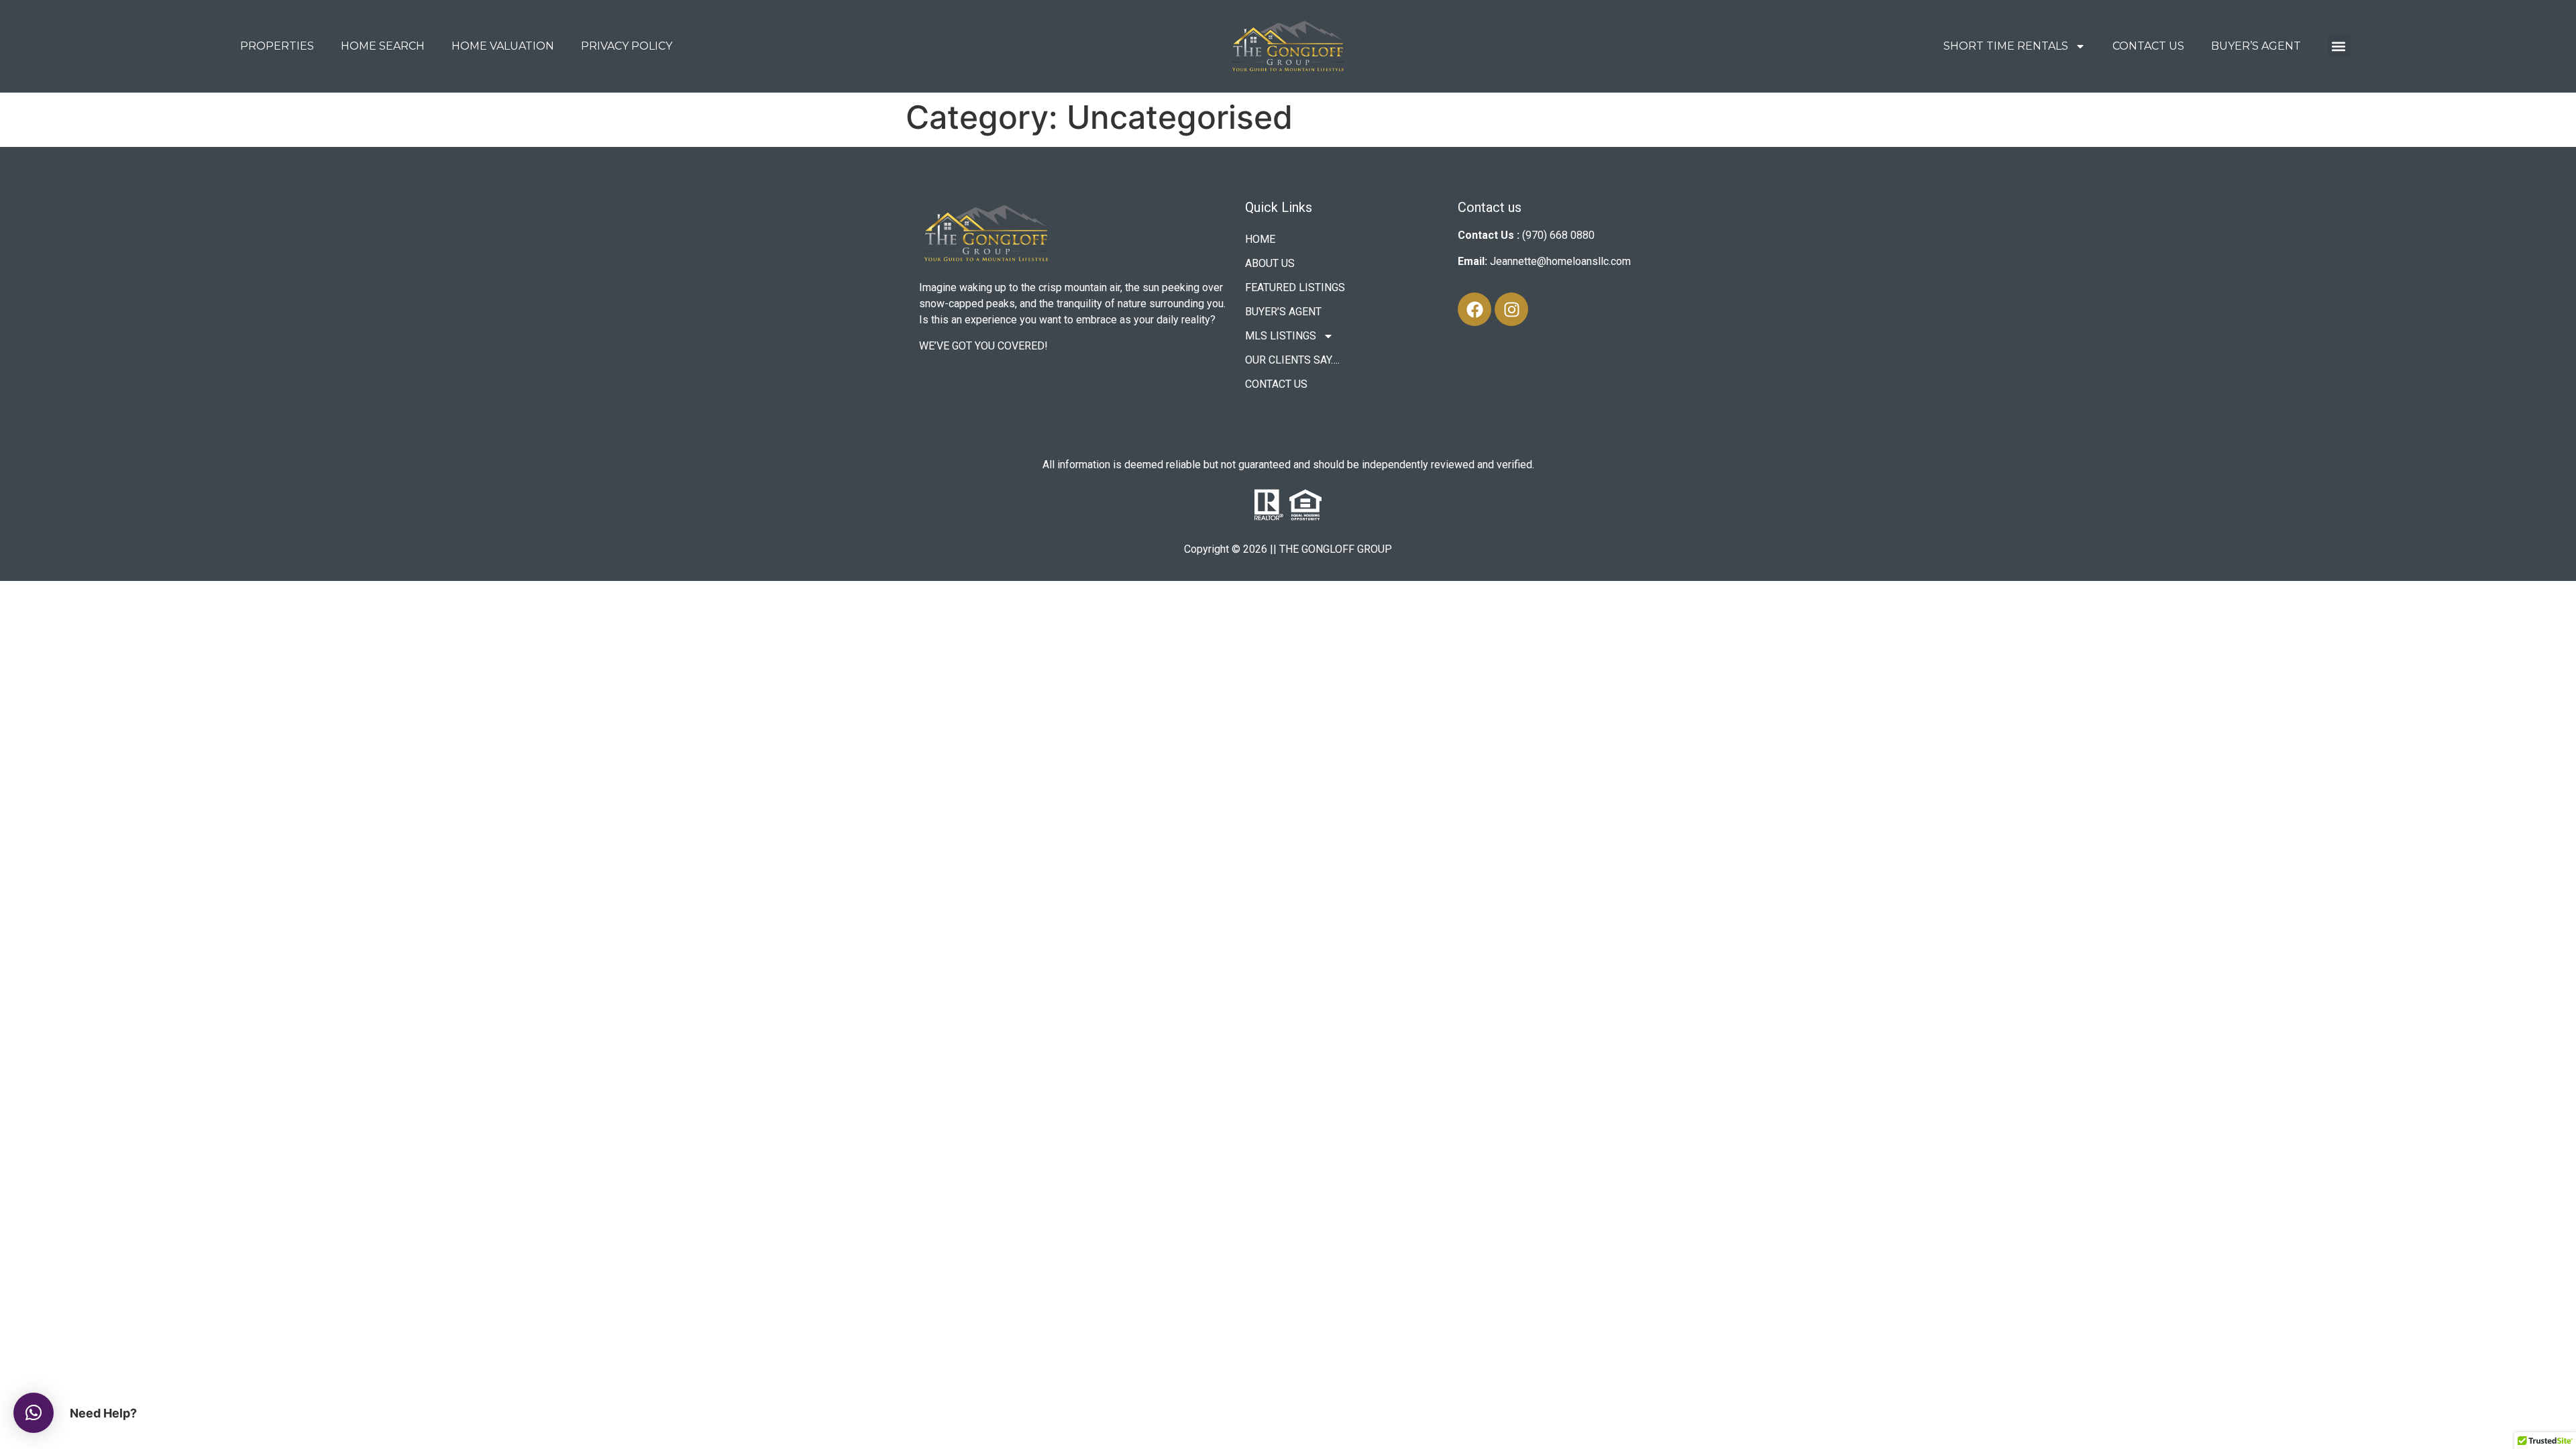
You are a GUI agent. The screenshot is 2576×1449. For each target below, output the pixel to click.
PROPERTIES (277, 46)
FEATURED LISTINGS (1295, 287)
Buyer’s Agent (2256, 46)
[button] (2339, 46)
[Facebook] (1474, 309)
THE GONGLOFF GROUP (1336, 549)
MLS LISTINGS (1281, 336)
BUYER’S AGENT (1283, 312)
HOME (1260, 239)
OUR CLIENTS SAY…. (1292, 360)
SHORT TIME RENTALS (2006, 46)
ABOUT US (1270, 263)
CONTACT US (2148, 46)
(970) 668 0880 (1558, 235)
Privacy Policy (627, 46)
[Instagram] (1511, 309)
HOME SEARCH (383, 46)
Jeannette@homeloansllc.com (1560, 261)
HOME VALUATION (503, 46)
